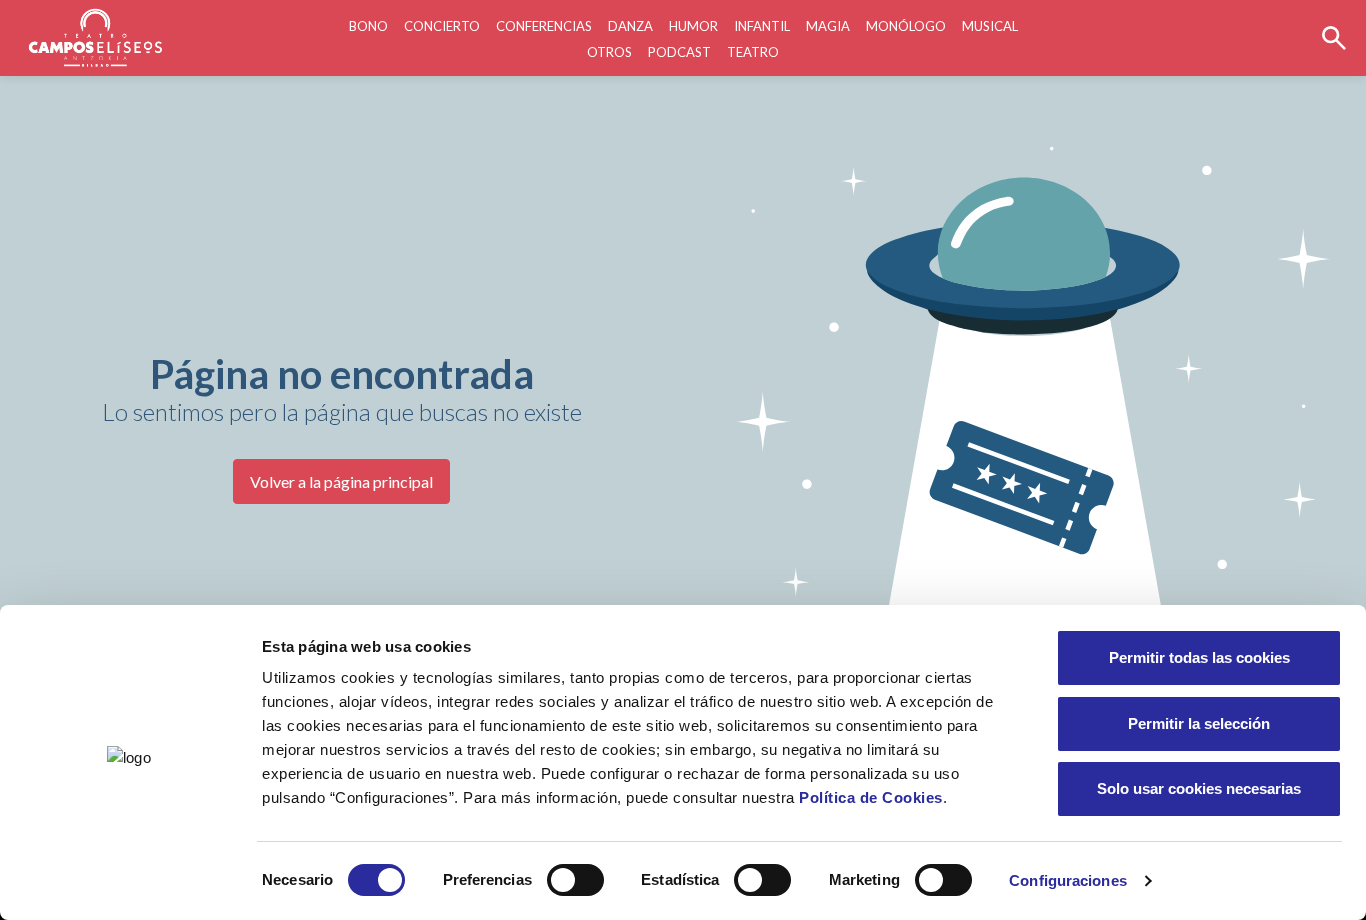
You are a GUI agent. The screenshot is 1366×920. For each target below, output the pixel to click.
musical (990, 26)
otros (609, 52)
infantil (762, 26)
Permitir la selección (1199, 723)
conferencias (544, 26)
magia (828, 26)
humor (693, 26)
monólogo (906, 26)
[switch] (575, 880)
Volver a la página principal (341, 481)
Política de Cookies (871, 797)
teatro (753, 52)
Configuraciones (1068, 880)
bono (368, 26)
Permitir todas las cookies (1199, 657)
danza (630, 26)
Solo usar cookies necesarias (1199, 788)
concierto (442, 26)
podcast (679, 52)
